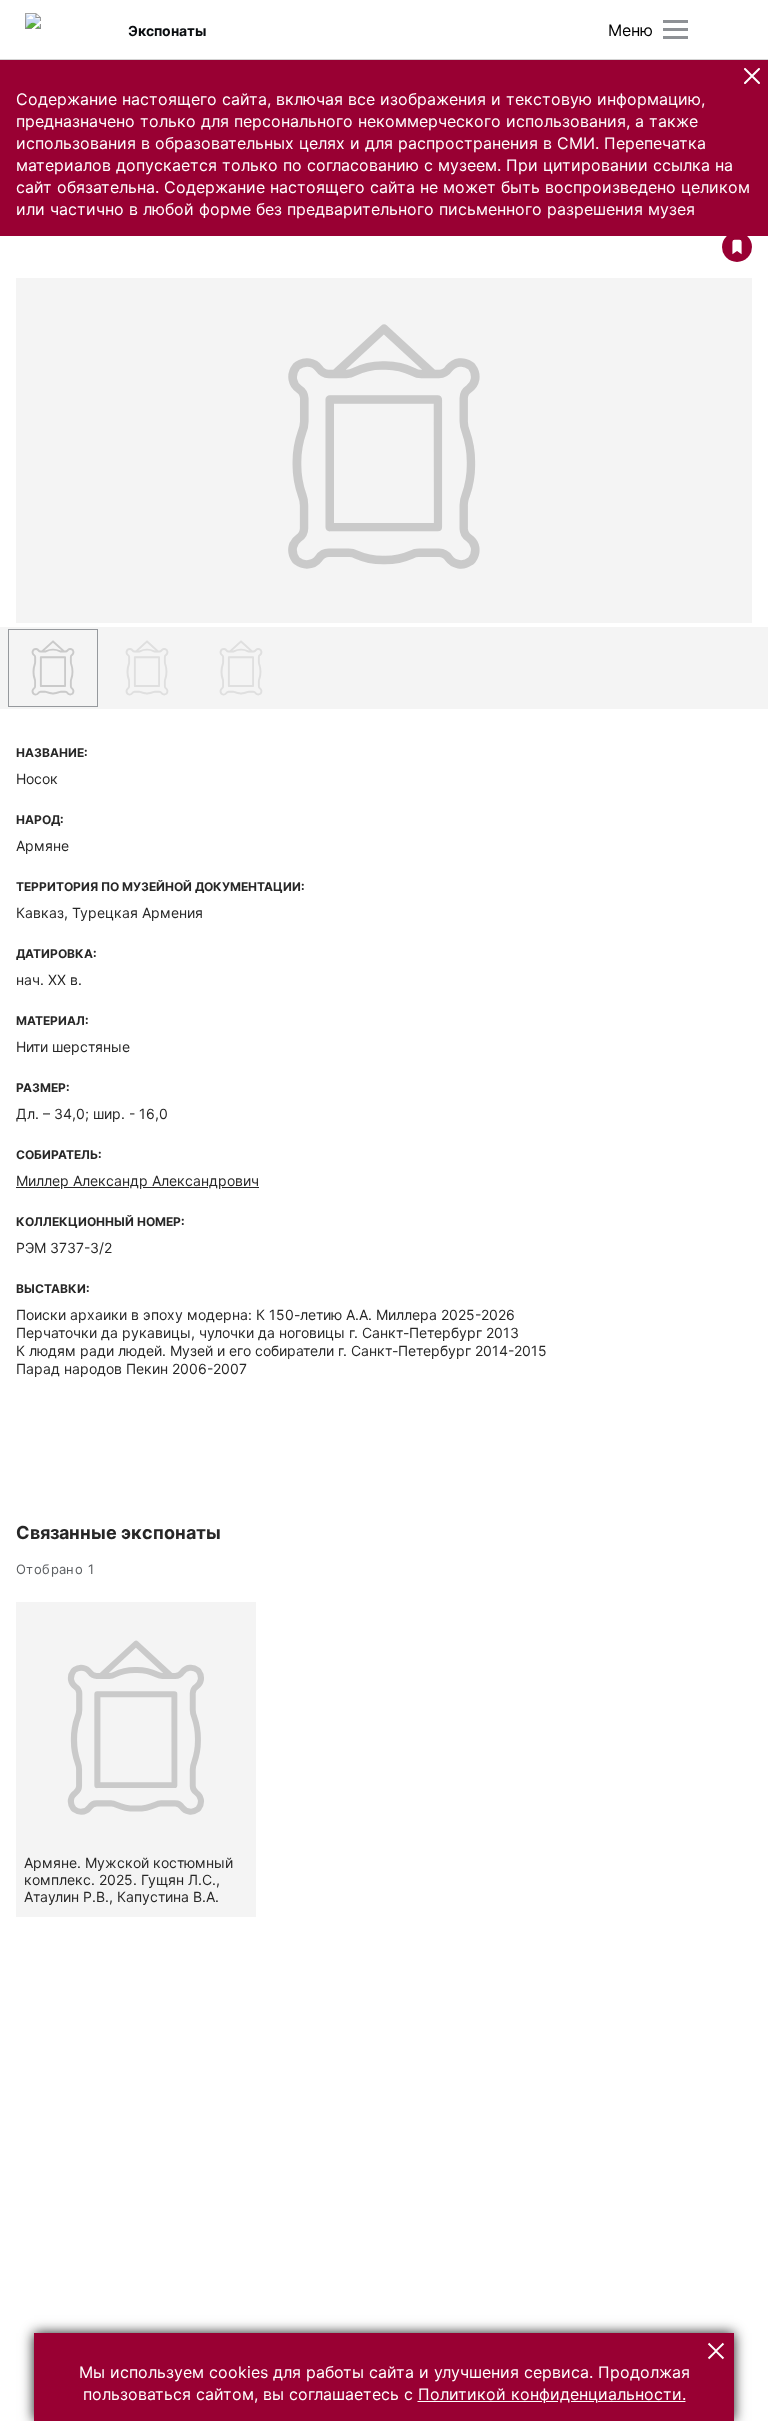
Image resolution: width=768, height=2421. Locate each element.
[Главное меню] (675, 29)
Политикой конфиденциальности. (552, 2394)
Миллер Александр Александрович (137, 1180)
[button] (752, 76)
